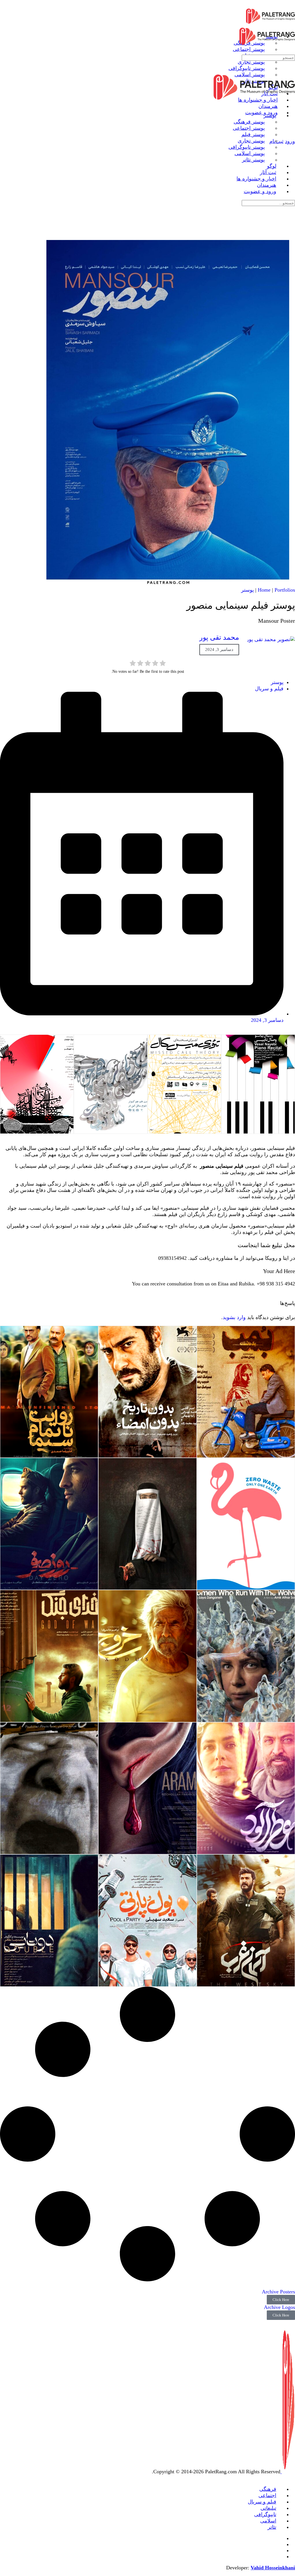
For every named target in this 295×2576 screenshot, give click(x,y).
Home (264, 590)
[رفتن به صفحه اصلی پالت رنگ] (271, 23)
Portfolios (285, 590)
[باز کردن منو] (291, 23)
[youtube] (280, 2556)
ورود (290, 141)
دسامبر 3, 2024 (219, 649)
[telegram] (280, 2550)
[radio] (163, 664)
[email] (280, 2538)
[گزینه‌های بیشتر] (291, 124)
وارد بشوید (234, 1317)
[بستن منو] (291, 104)
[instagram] (280, 2544)
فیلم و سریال (269, 689)
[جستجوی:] (268, 57)
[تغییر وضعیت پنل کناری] (291, 3)
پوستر (247, 590)
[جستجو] (291, 135)
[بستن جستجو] (291, 223)
